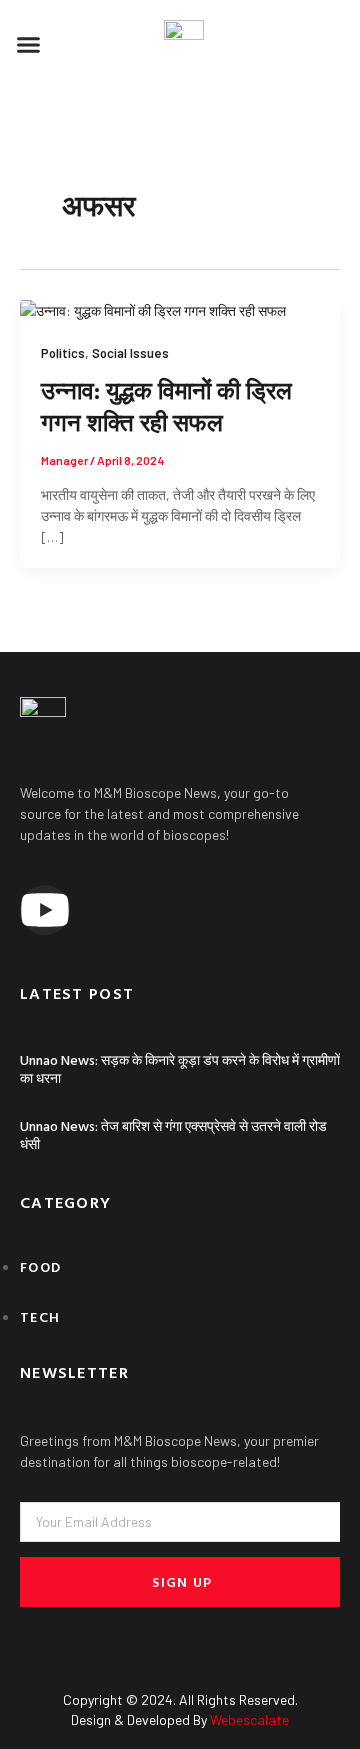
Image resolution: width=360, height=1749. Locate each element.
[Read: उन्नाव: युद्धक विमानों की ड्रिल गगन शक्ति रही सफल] (153, 308)
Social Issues (130, 353)
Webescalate (249, 1719)
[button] (29, 45)
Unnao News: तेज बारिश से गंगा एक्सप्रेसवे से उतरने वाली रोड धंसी (173, 1134)
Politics (63, 353)
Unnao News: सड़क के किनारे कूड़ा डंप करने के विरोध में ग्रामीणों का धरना (180, 1068)
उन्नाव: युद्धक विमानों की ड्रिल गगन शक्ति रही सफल (166, 405)
